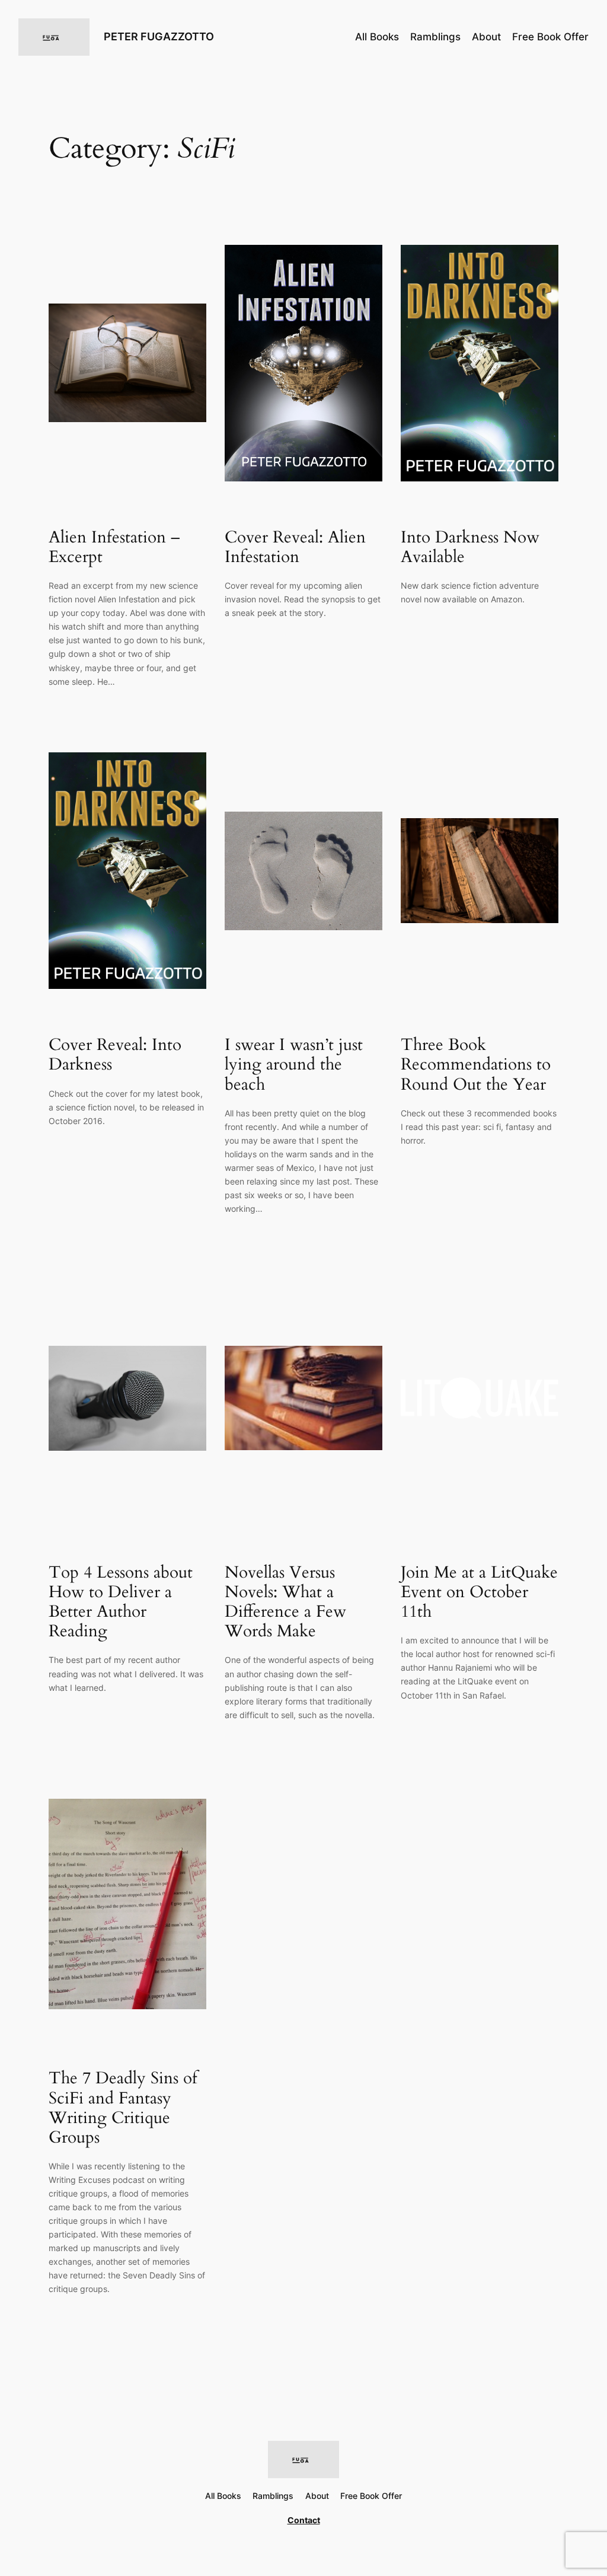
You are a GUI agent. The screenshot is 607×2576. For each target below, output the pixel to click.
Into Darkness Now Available (470, 547)
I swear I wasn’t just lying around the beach (294, 1064)
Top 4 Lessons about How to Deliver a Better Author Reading (121, 1602)
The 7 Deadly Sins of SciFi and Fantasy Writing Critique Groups (123, 2108)
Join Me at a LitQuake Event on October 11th (479, 1592)
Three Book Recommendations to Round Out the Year (476, 1064)
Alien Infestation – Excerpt (114, 547)
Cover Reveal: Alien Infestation (295, 547)
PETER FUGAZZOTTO (159, 36)
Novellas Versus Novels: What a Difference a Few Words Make (285, 1602)
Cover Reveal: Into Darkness (115, 1055)
